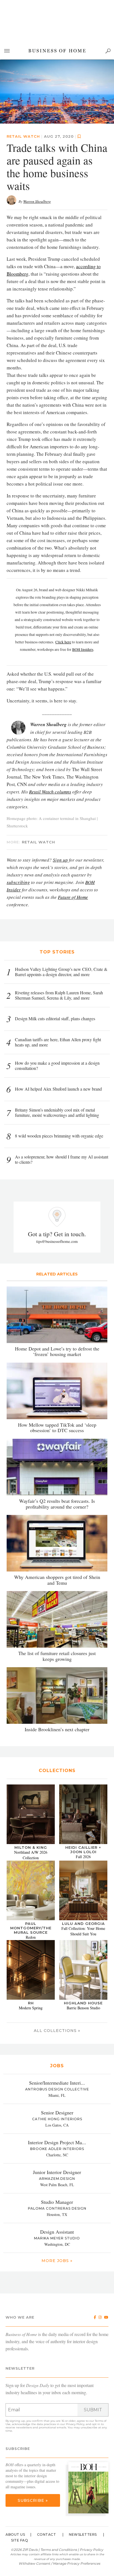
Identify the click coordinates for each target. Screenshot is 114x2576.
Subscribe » (33, 2500)
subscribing (18, 882)
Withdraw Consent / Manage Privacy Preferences (59, 2563)
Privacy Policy (75, 2424)
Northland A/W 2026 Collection (31, 1855)
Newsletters (83, 2534)
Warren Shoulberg (37, 201)
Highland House (83, 2003)
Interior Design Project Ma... (57, 2142)
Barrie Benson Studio (83, 2008)
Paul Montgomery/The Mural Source (31, 1928)
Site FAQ (20, 2540)
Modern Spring (31, 2008)
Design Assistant (57, 2232)
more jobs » (57, 2261)
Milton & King (31, 1847)
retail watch (23, 136)
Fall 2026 (83, 1857)
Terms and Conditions (59, 2550)
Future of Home (73, 897)
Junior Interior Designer (57, 2172)
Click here (63, 642)
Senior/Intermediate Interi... (57, 2083)
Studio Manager (57, 2202)
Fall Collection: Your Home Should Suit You (83, 1931)
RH (31, 2003)
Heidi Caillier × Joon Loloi (83, 1850)
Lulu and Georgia (83, 1924)
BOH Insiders (83, 649)
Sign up (60, 860)
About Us (15, 2534)
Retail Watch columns (50, 792)
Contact (47, 2534)
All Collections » (57, 2031)
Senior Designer (57, 2113)
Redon (31, 1937)
